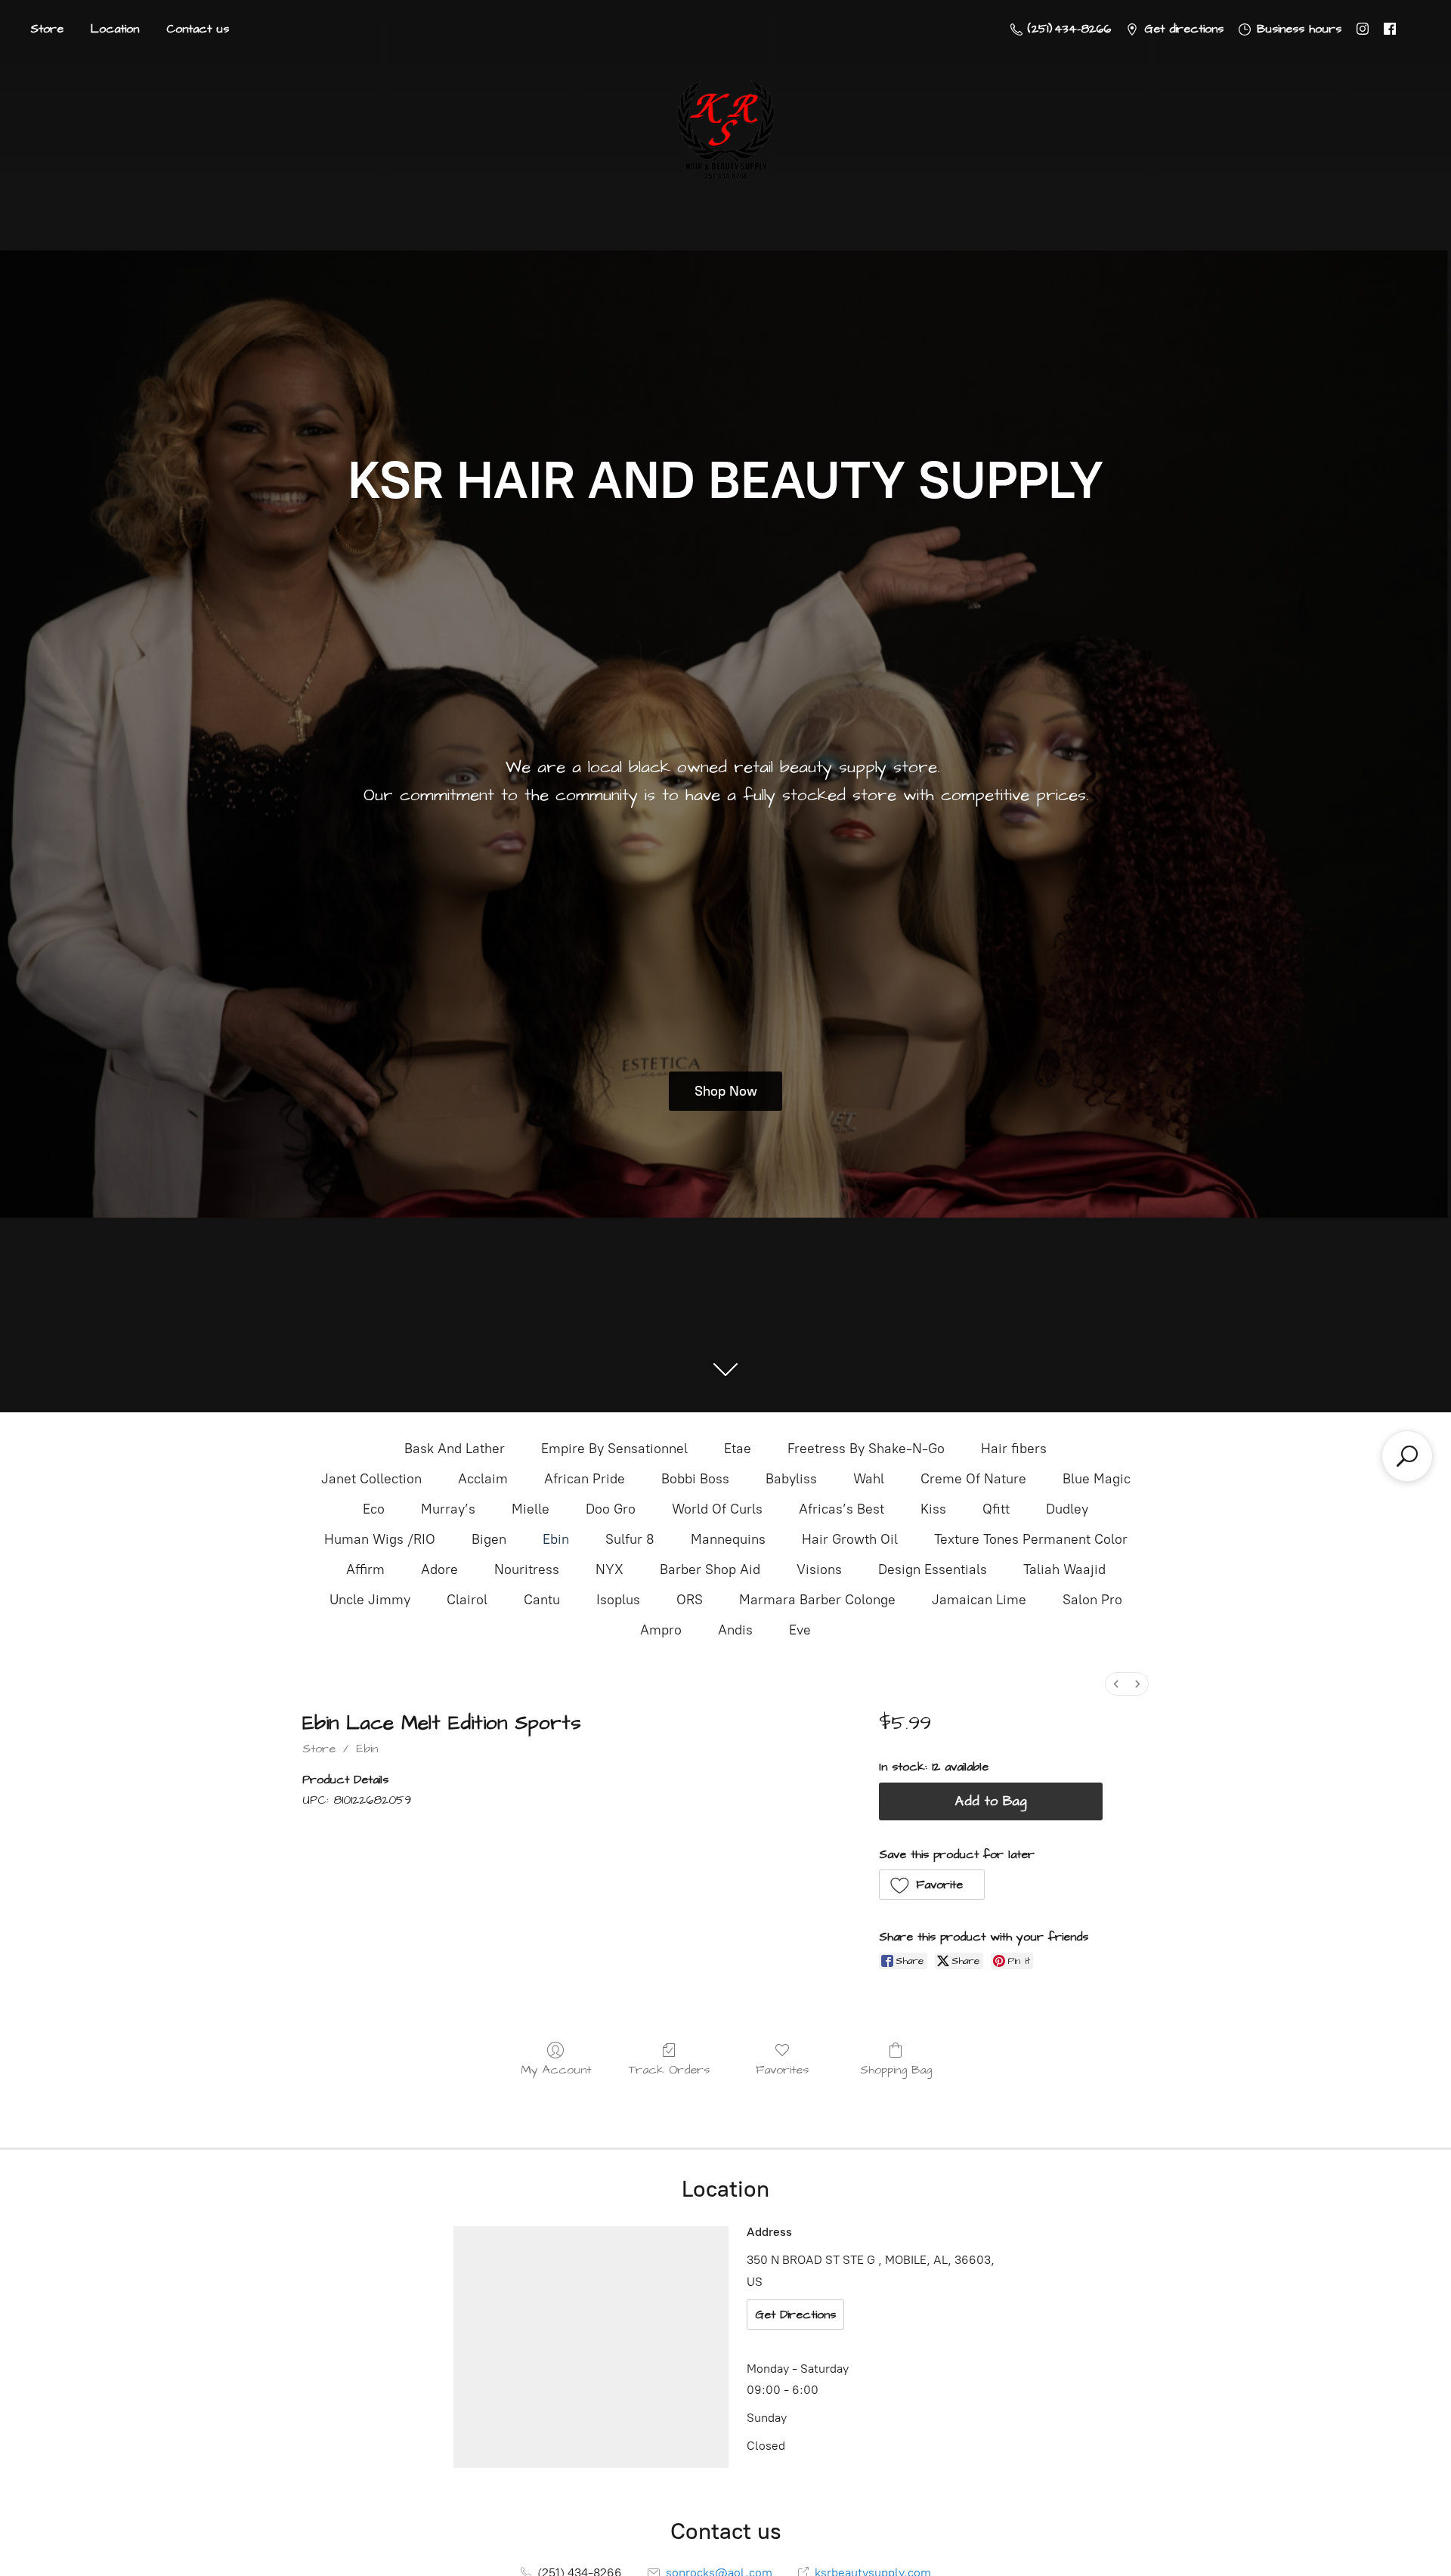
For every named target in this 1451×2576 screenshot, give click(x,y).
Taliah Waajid (1064, 1569)
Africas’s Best (842, 1509)
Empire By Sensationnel (614, 1449)
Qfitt (996, 1509)
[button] (932, 1885)
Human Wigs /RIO (380, 1539)
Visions (819, 1569)
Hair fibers (1014, 1449)
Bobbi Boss (695, 1479)
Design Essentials (933, 1569)
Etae (738, 1449)
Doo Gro (611, 1509)
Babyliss (791, 1479)
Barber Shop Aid (710, 1569)
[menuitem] (1116, 1684)
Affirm (365, 1569)
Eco (374, 1509)
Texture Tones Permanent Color (1031, 1539)
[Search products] (1407, 1456)
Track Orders (669, 2069)
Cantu (542, 1600)
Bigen (489, 1539)
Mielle (531, 1509)
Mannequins (728, 1539)
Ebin (556, 1539)
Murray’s (448, 1509)
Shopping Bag (896, 2069)
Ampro (661, 1630)
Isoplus (618, 1600)
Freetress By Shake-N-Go (866, 1449)
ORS (690, 1600)
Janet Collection (371, 1479)
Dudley (1067, 1509)
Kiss (933, 1509)
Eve (800, 1630)
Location (115, 29)
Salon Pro (1092, 1600)
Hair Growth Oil (850, 1539)
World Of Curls (717, 1509)
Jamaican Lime (979, 1600)
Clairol (467, 1600)
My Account (556, 2069)
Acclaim (483, 1479)
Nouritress (527, 1569)
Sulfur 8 (630, 1539)
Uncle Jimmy (370, 1600)
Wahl (869, 1479)
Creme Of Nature (973, 1479)
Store (47, 29)
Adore (439, 1569)
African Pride (585, 1479)
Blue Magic (1097, 1479)
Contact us (198, 29)
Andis (735, 1630)
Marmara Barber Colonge (817, 1600)
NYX (609, 1569)
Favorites (782, 2069)
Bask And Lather (455, 1449)
